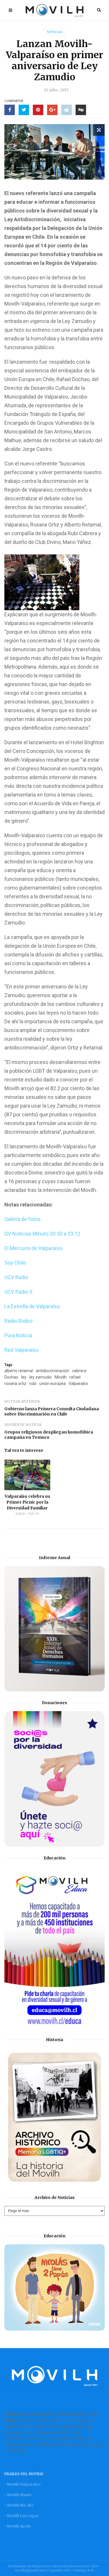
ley (24, 1377)
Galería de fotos (23, 1219)
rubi (33, 1383)
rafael (75, 1377)
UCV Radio (16, 1277)
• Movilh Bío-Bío (19, 2505)
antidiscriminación (52, 1371)
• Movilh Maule (18, 2495)
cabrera (79, 1371)
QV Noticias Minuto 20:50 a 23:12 (42, 1234)
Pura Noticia (18, 1335)
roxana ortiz (15, 1383)
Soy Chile (15, 1263)
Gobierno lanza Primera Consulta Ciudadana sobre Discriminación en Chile (52, 1411)
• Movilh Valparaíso (22, 2484)
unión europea (52, 1383)
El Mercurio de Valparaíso (33, 1248)
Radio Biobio (18, 1321)
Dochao (11, 1377)
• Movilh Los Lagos (22, 2516)
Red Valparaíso (21, 1350)
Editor (20, 1514)
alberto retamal (19, 1371)
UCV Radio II (18, 1292)
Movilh (61, 1377)
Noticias (55, 32)
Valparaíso (78, 1383)
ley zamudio (41, 1377)
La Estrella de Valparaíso (32, 1306)
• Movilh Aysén (17, 2526)
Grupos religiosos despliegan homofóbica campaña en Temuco (49, 1435)
